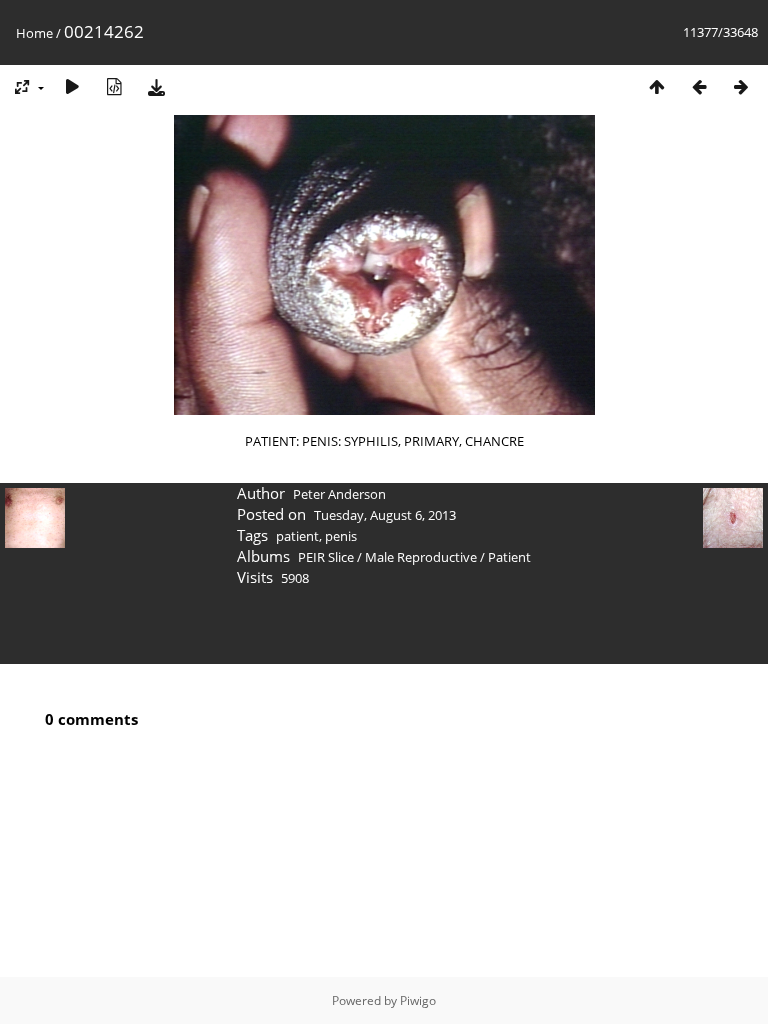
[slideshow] (72, 86)
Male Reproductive (421, 557)
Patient (509, 557)
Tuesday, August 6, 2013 (385, 515)
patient (297, 536)
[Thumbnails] (657, 86)
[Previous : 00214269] (699, 86)
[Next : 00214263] (741, 86)
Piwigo (418, 1000)
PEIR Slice (326, 557)
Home (34, 33)
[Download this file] (156, 86)
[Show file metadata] (114, 86)
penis (341, 536)
